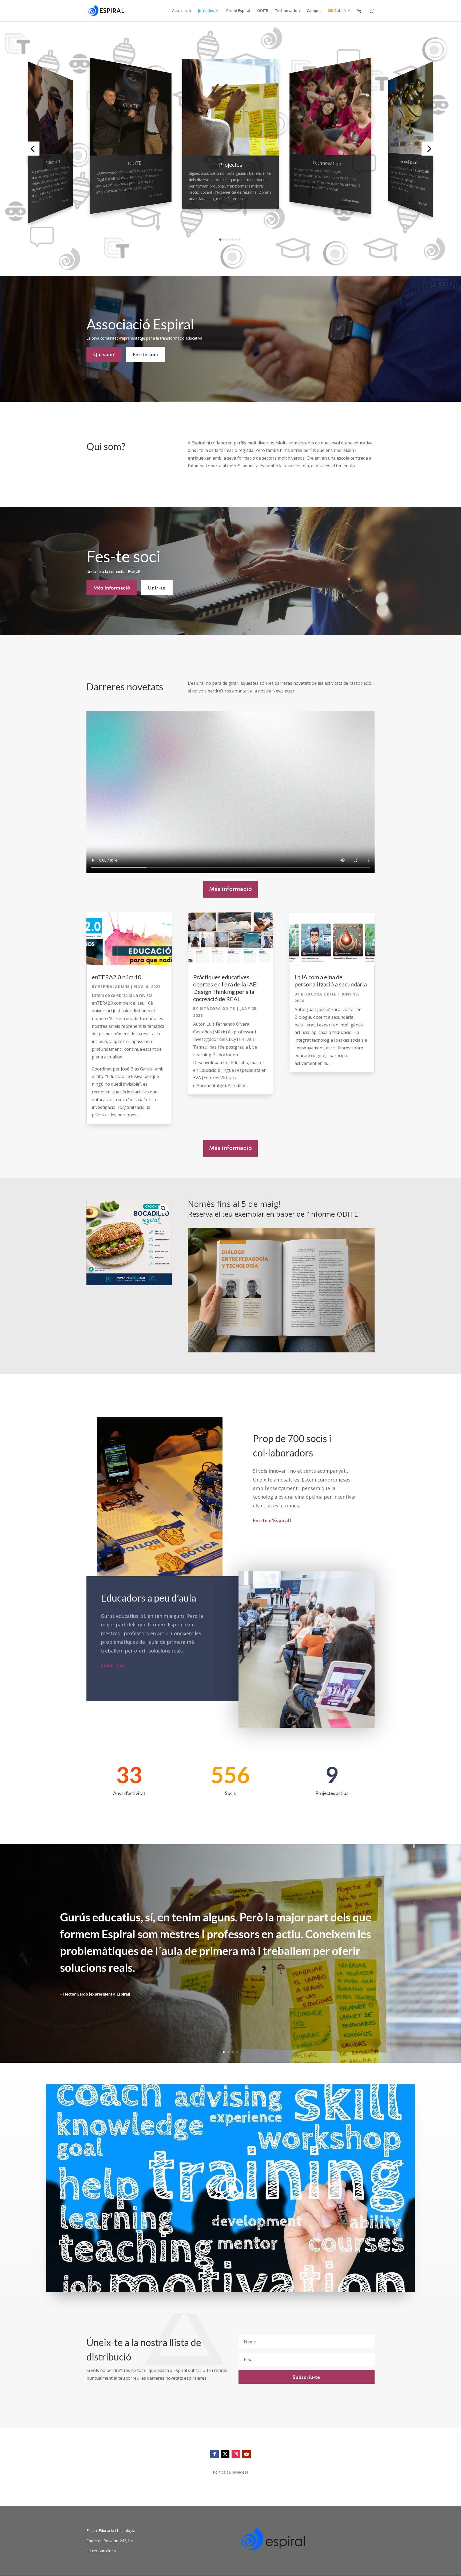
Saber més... (157, 195)
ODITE (263, 11)
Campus (314, 11)
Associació (182, 11)
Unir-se (157, 588)
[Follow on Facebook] (214, 2454)
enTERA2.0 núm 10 (117, 977)
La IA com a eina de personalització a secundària (331, 981)
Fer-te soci (146, 354)
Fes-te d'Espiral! (272, 1520)
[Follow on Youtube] (247, 2454)
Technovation (287, 11)
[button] (32, 149)
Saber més (66, 200)
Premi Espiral (238, 11)
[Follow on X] (225, 2454)
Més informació (112, 588)
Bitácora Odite (217, 1008)
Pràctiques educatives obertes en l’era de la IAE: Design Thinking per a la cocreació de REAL (226, 988)
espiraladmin (114, 987)
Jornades (206, 11)
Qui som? (104, 354)
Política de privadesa (231, 2473)
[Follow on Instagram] (236, 2454)
